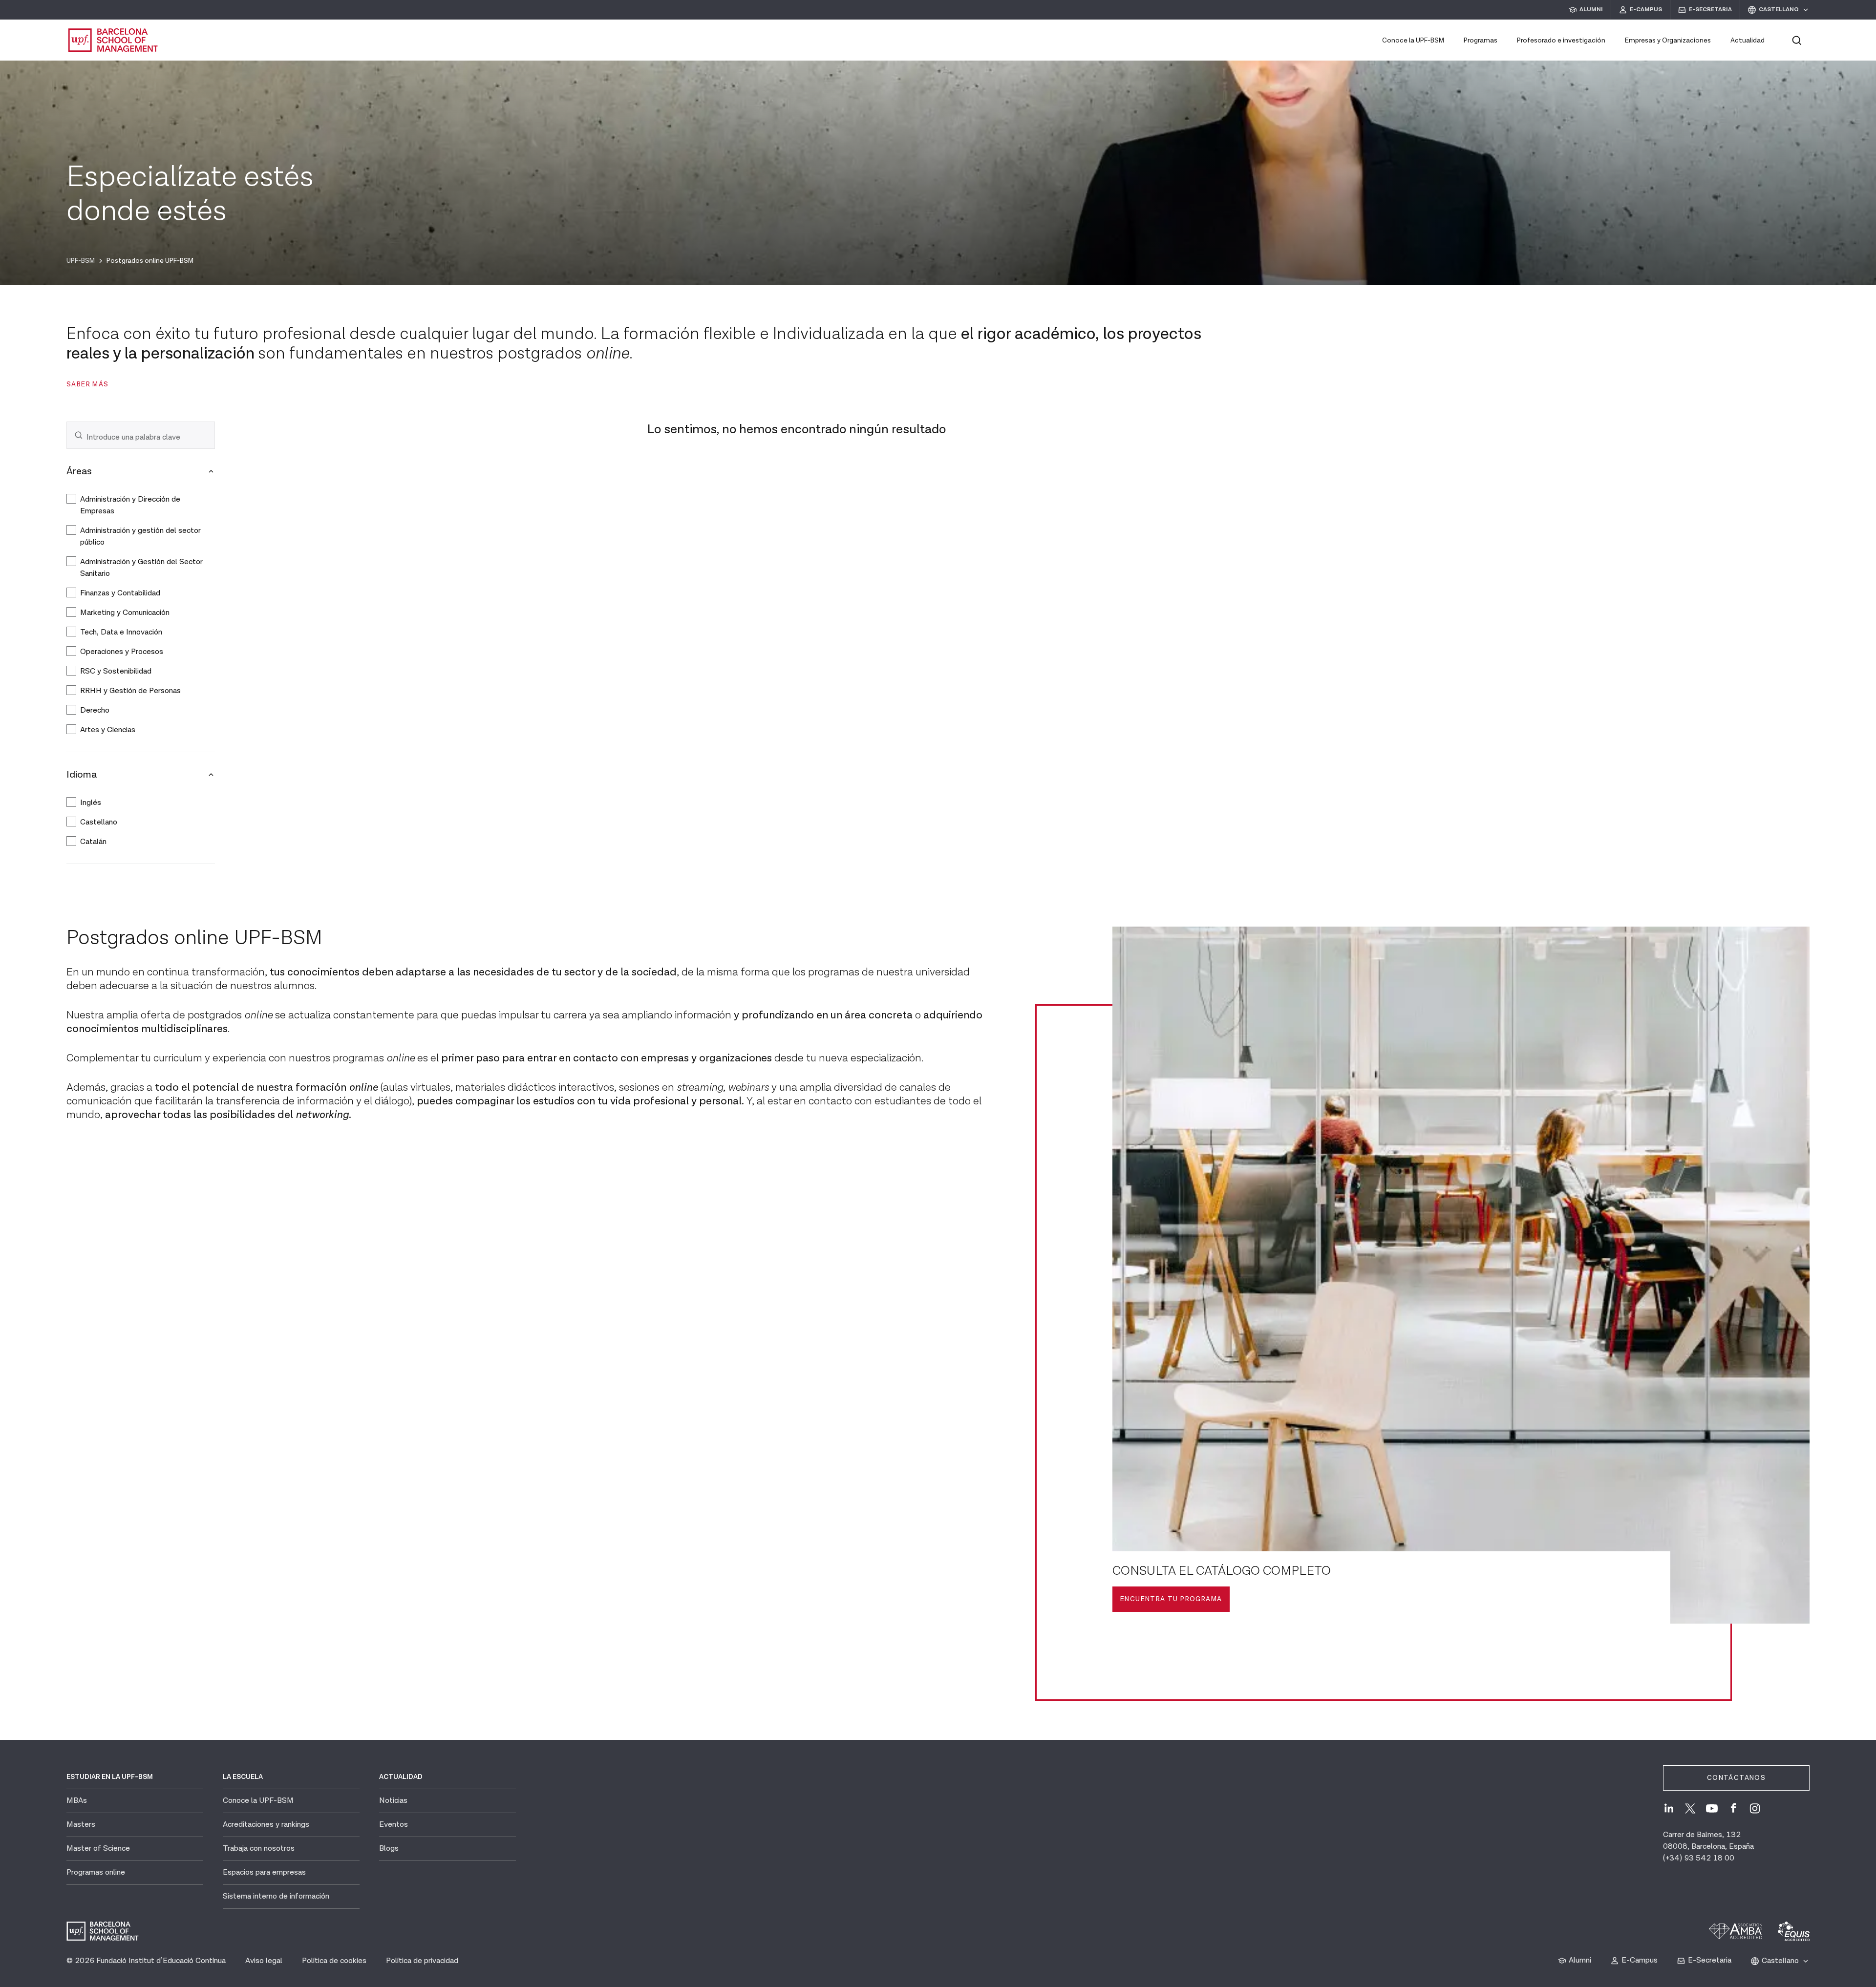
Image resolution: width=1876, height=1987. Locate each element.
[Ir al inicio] (113, 40)
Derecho (95, 710)
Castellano (99, 822)
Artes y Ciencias (108, 730)
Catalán (93, 842)
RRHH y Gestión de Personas (131, 691)
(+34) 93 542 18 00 (1699, 1858)
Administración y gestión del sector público (140, 537)
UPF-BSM (81, 261)
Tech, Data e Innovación (122, 632)
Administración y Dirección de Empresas (130, 505)
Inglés (91, 803)
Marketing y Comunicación (125, 613)
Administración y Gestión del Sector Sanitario (141, 568)
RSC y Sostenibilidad (117, 671)
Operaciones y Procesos (123, 652)
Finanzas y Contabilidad (120, 593)
